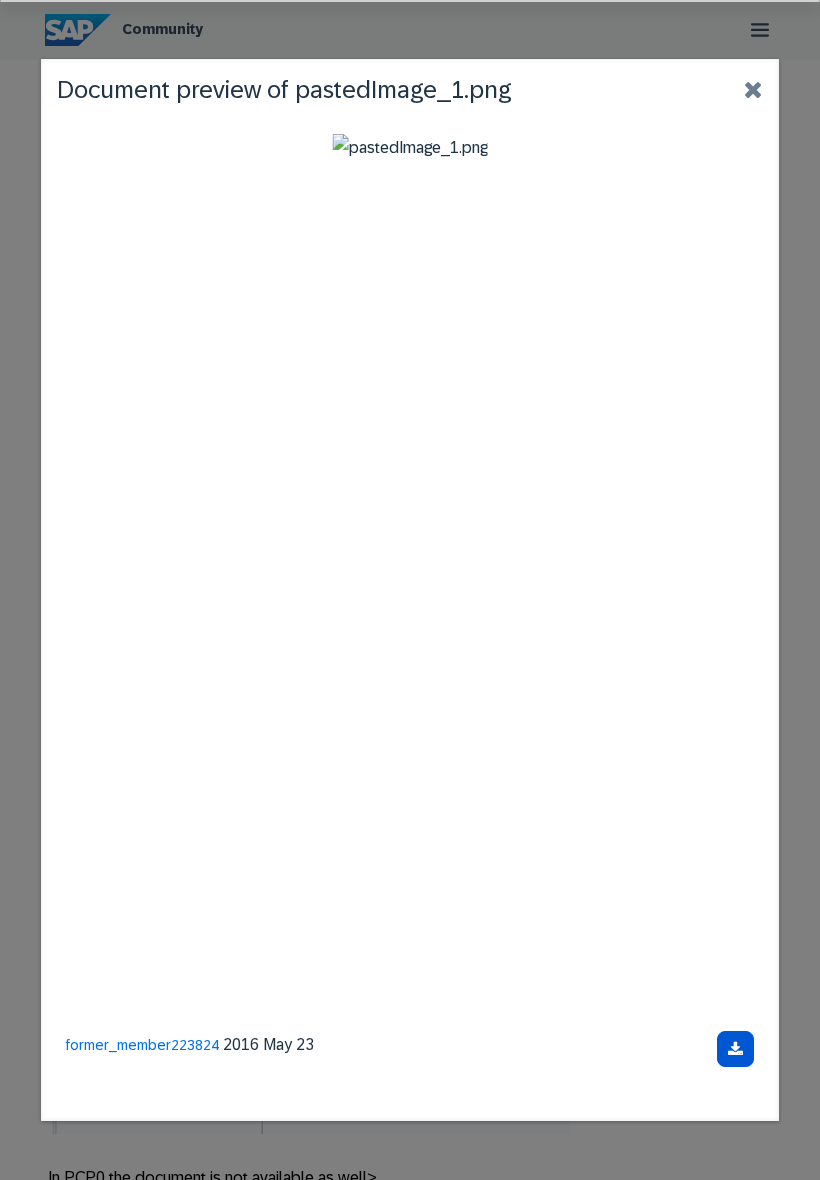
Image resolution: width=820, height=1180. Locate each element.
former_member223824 (142, 1045)
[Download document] (735, 1049)
